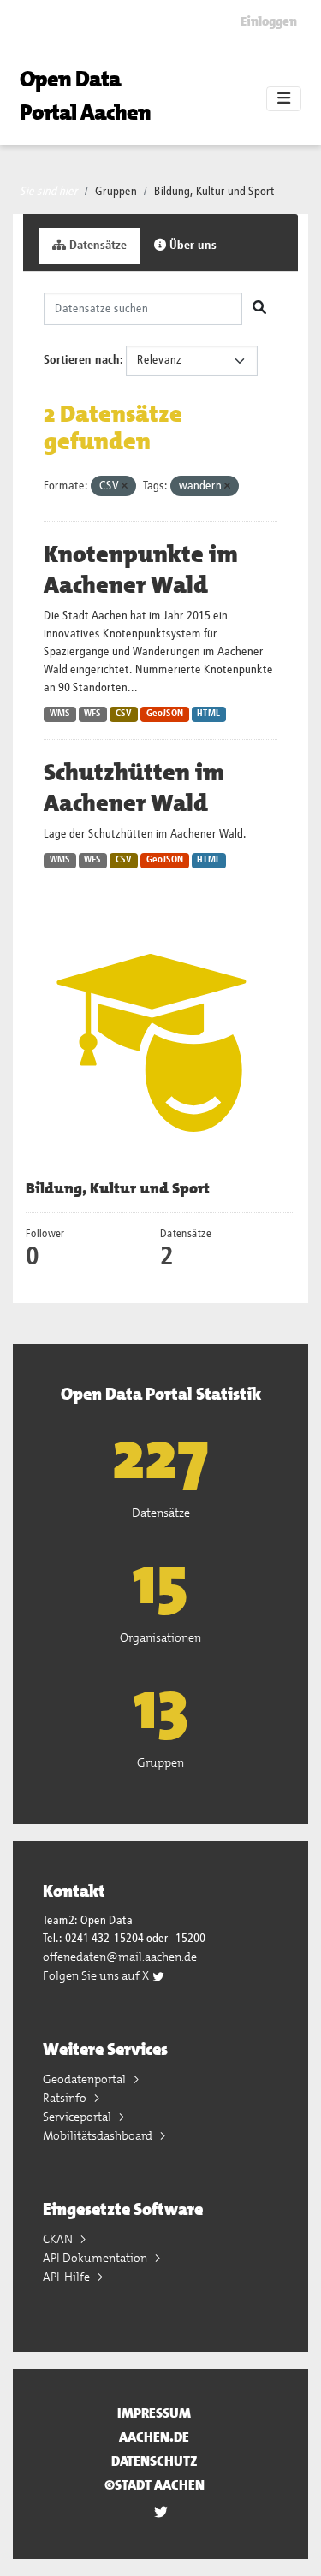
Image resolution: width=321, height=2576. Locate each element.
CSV (124, 714)
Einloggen (269, 21)
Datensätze (96, 246)
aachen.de (154, 2437)
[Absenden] (259, 309)
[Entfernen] (125, 486)
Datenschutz (155, 2461)
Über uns (191, 246)
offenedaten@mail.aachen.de (120, 1957)
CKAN (59, 2239)
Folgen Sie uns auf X (97, 1975)
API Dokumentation (96, 2258)
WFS (92, 714)
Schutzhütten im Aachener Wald (134, 788)
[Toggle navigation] (284, 99)
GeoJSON (165, 714)
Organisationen (160, 1637)
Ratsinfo (66, 2098)
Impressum (154, 2413)
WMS (60, 714)
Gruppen (116, 192)
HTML (208, 714)
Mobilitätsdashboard (99, 2135)
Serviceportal (78, 2117)
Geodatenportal (86, 2079)
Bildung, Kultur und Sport (214, 192)
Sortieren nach (82, 360)
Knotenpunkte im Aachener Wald (141, 570)
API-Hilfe (68, 2277)
